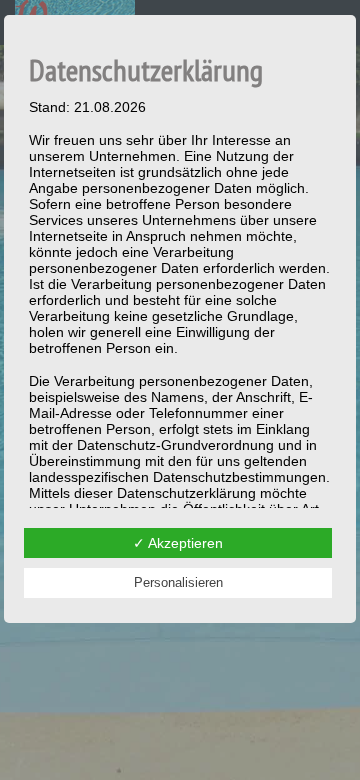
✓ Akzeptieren (178, 543)
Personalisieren (178, 582)
